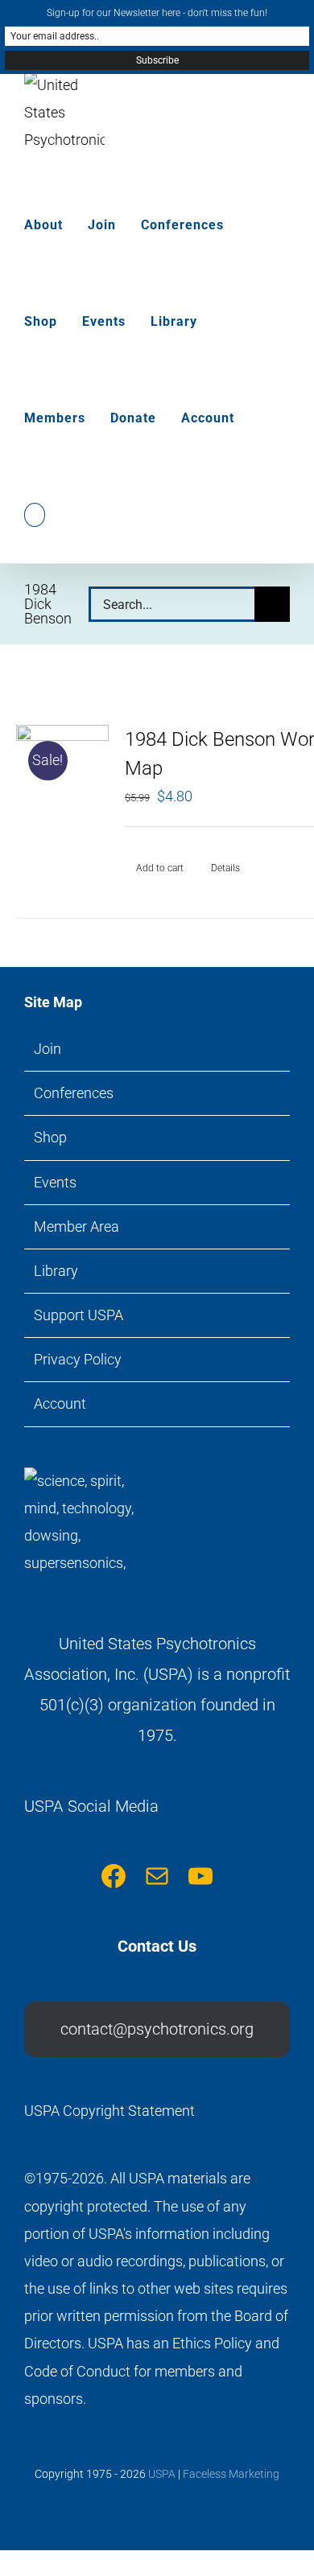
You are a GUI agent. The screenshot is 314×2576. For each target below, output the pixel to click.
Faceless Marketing (231, 2474)
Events (55, 1182)
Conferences (74, 1093)
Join (48, 1049)
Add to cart (160, 868)
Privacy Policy (78, 1359)
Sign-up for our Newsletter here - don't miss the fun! (157, 13)
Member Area (76, 1226)
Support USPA (78, 1315)
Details (225, 868)
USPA (162, 2474)
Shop (50, 1137)
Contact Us (157, 1946)
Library (56, 1271)
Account (60, 1403)
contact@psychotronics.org (157, 2029)
